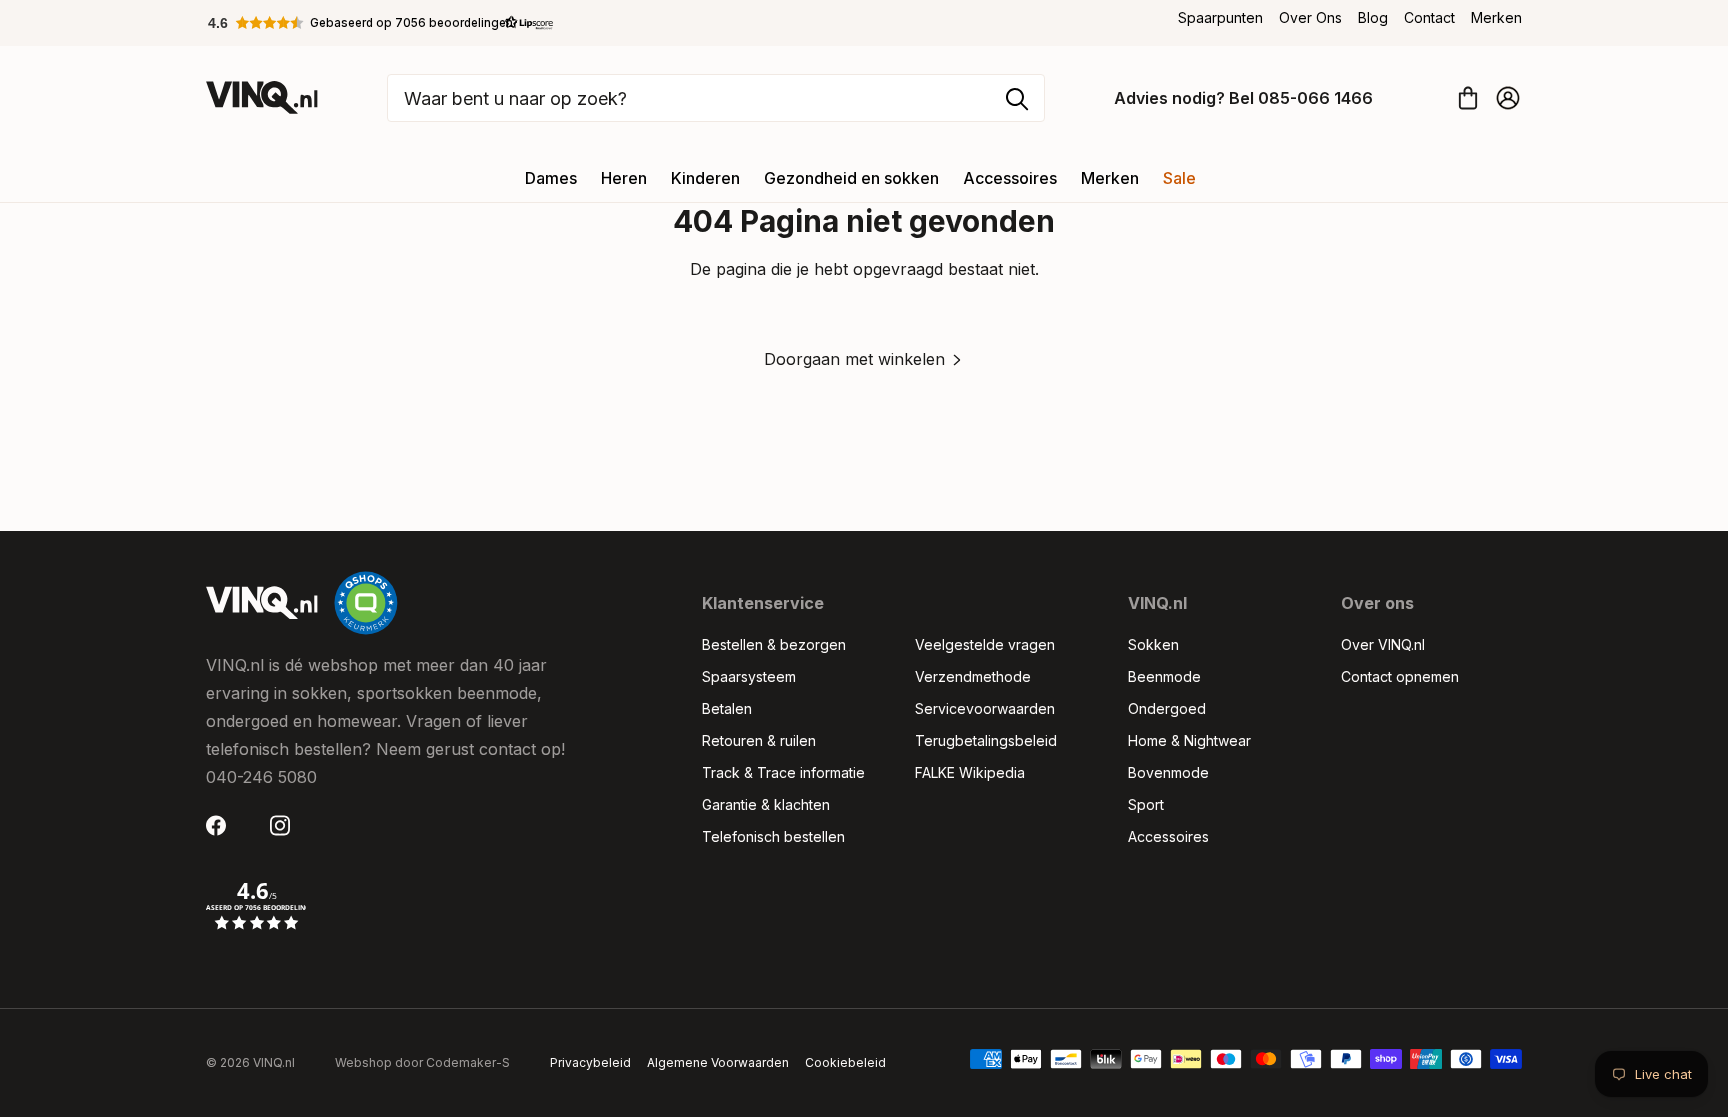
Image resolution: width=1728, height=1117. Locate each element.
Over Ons (1310, 17)
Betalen (727, 708)
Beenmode (1164, 676)
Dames (551, 178)
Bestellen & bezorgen (774, 644)
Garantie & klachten (766, 804)
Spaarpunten (1220, 17)
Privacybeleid (590, 1062)
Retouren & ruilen (759, 740)
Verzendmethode (973, 676)
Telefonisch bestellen (773, 836)
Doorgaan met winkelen (854, 359)
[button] (381, 23)
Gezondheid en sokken (851, 178)
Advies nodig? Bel (1243, 98)
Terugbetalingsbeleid (986, 740)
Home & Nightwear (1189, 740)
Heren (624, 178)
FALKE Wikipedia (970, 772)
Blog (1373, 17)
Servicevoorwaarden (985, 708)
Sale (1179, 178)
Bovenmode (1168, 772)
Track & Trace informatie (783, 772)
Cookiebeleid (845, 1062)
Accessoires (1010, 178)
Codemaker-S (468, 1062)
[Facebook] (222, 825)
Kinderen (705, 178)
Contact (1429, 17)
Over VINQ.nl (1383, 644)
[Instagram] (286, 825)
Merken (1496, 17)
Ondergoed (1167, 708)
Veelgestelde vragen (985, 644)
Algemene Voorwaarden (718, 1062)
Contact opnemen (1400, 676)
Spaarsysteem (749, 676)
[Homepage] (262, 97)
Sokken (1153, 644)
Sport (1146, 804)
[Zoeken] (1017, 99)
